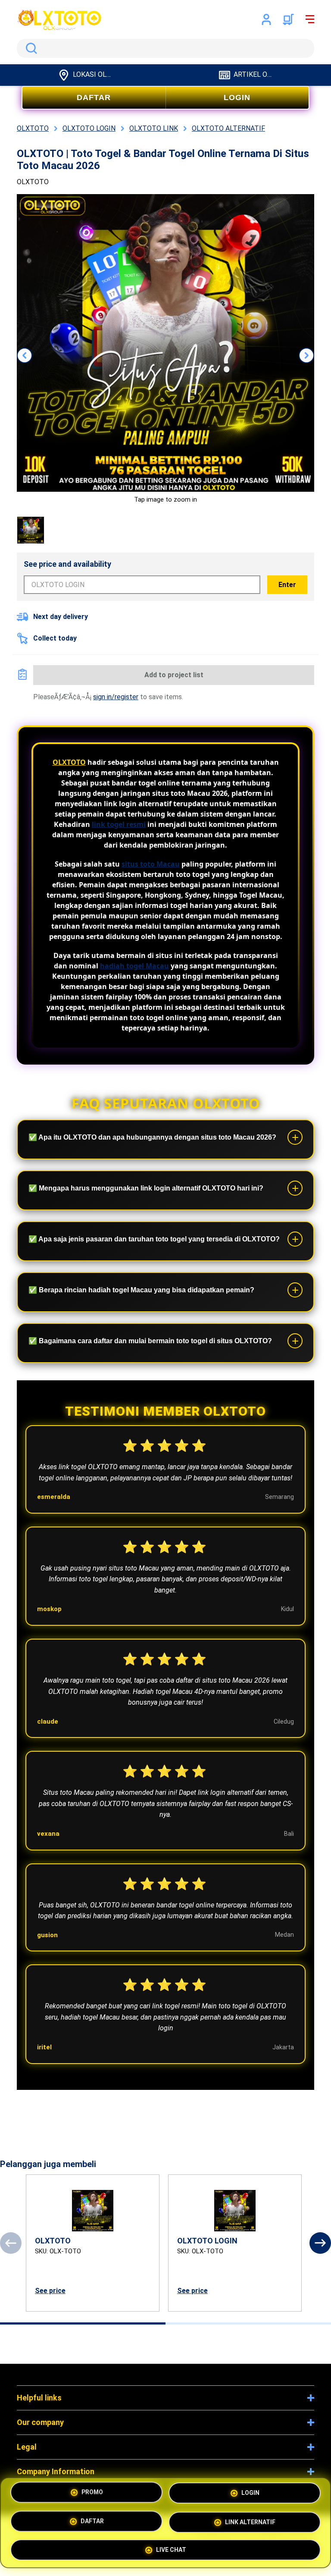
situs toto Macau (151, 864)
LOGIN (237, 97)
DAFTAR (94, 97)
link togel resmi (119, 824)
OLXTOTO (69, 762)
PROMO (92, 2495)
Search (30, 48)
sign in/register (116, 697)
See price (50, 2291)
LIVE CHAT (171, 2547)
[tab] (83, 2323)
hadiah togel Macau (134, 966)
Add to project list (174, 675)
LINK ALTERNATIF (250, 2521)
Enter (287, 585)
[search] (165, 48)
